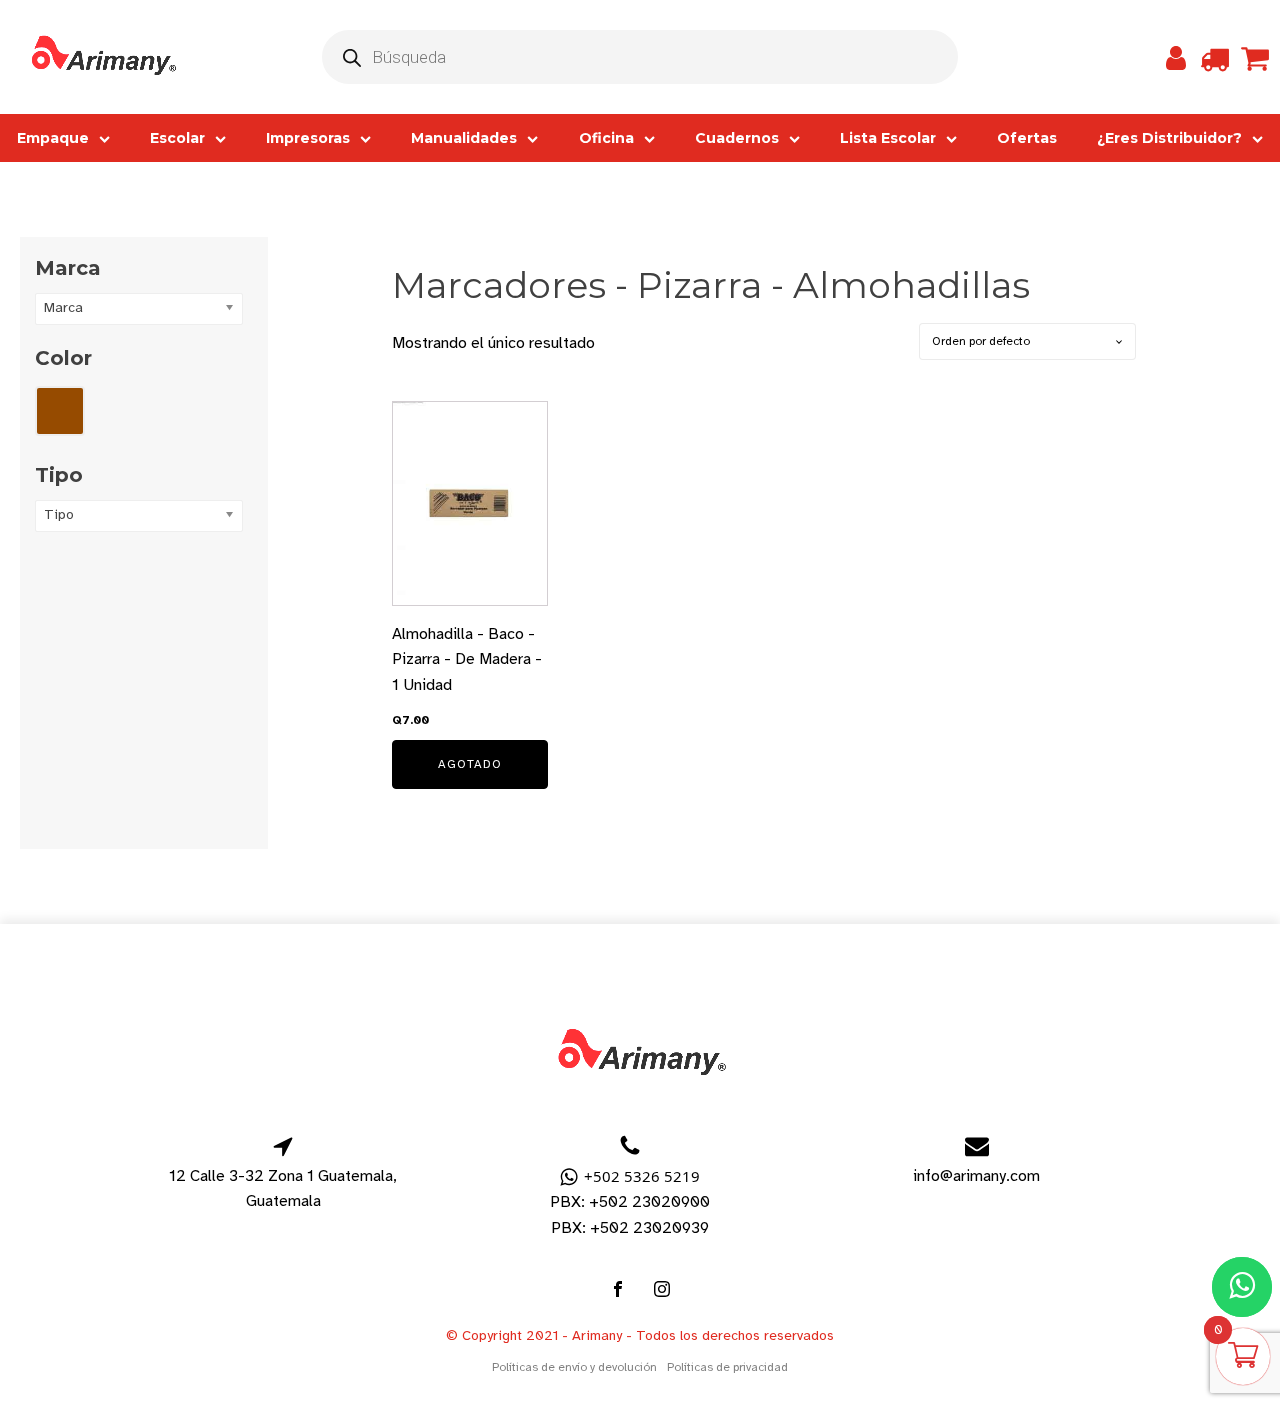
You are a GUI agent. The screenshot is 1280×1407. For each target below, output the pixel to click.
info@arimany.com (976, 1176)
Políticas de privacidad (727, 1367)
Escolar (177, 138)
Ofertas (1027, 138)
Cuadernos (737, 138)
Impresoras (308, 138)
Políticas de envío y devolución (574, 1367)
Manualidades (464, 138)
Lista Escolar (888, 138)
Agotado (470, 764)
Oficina (606, 138)
